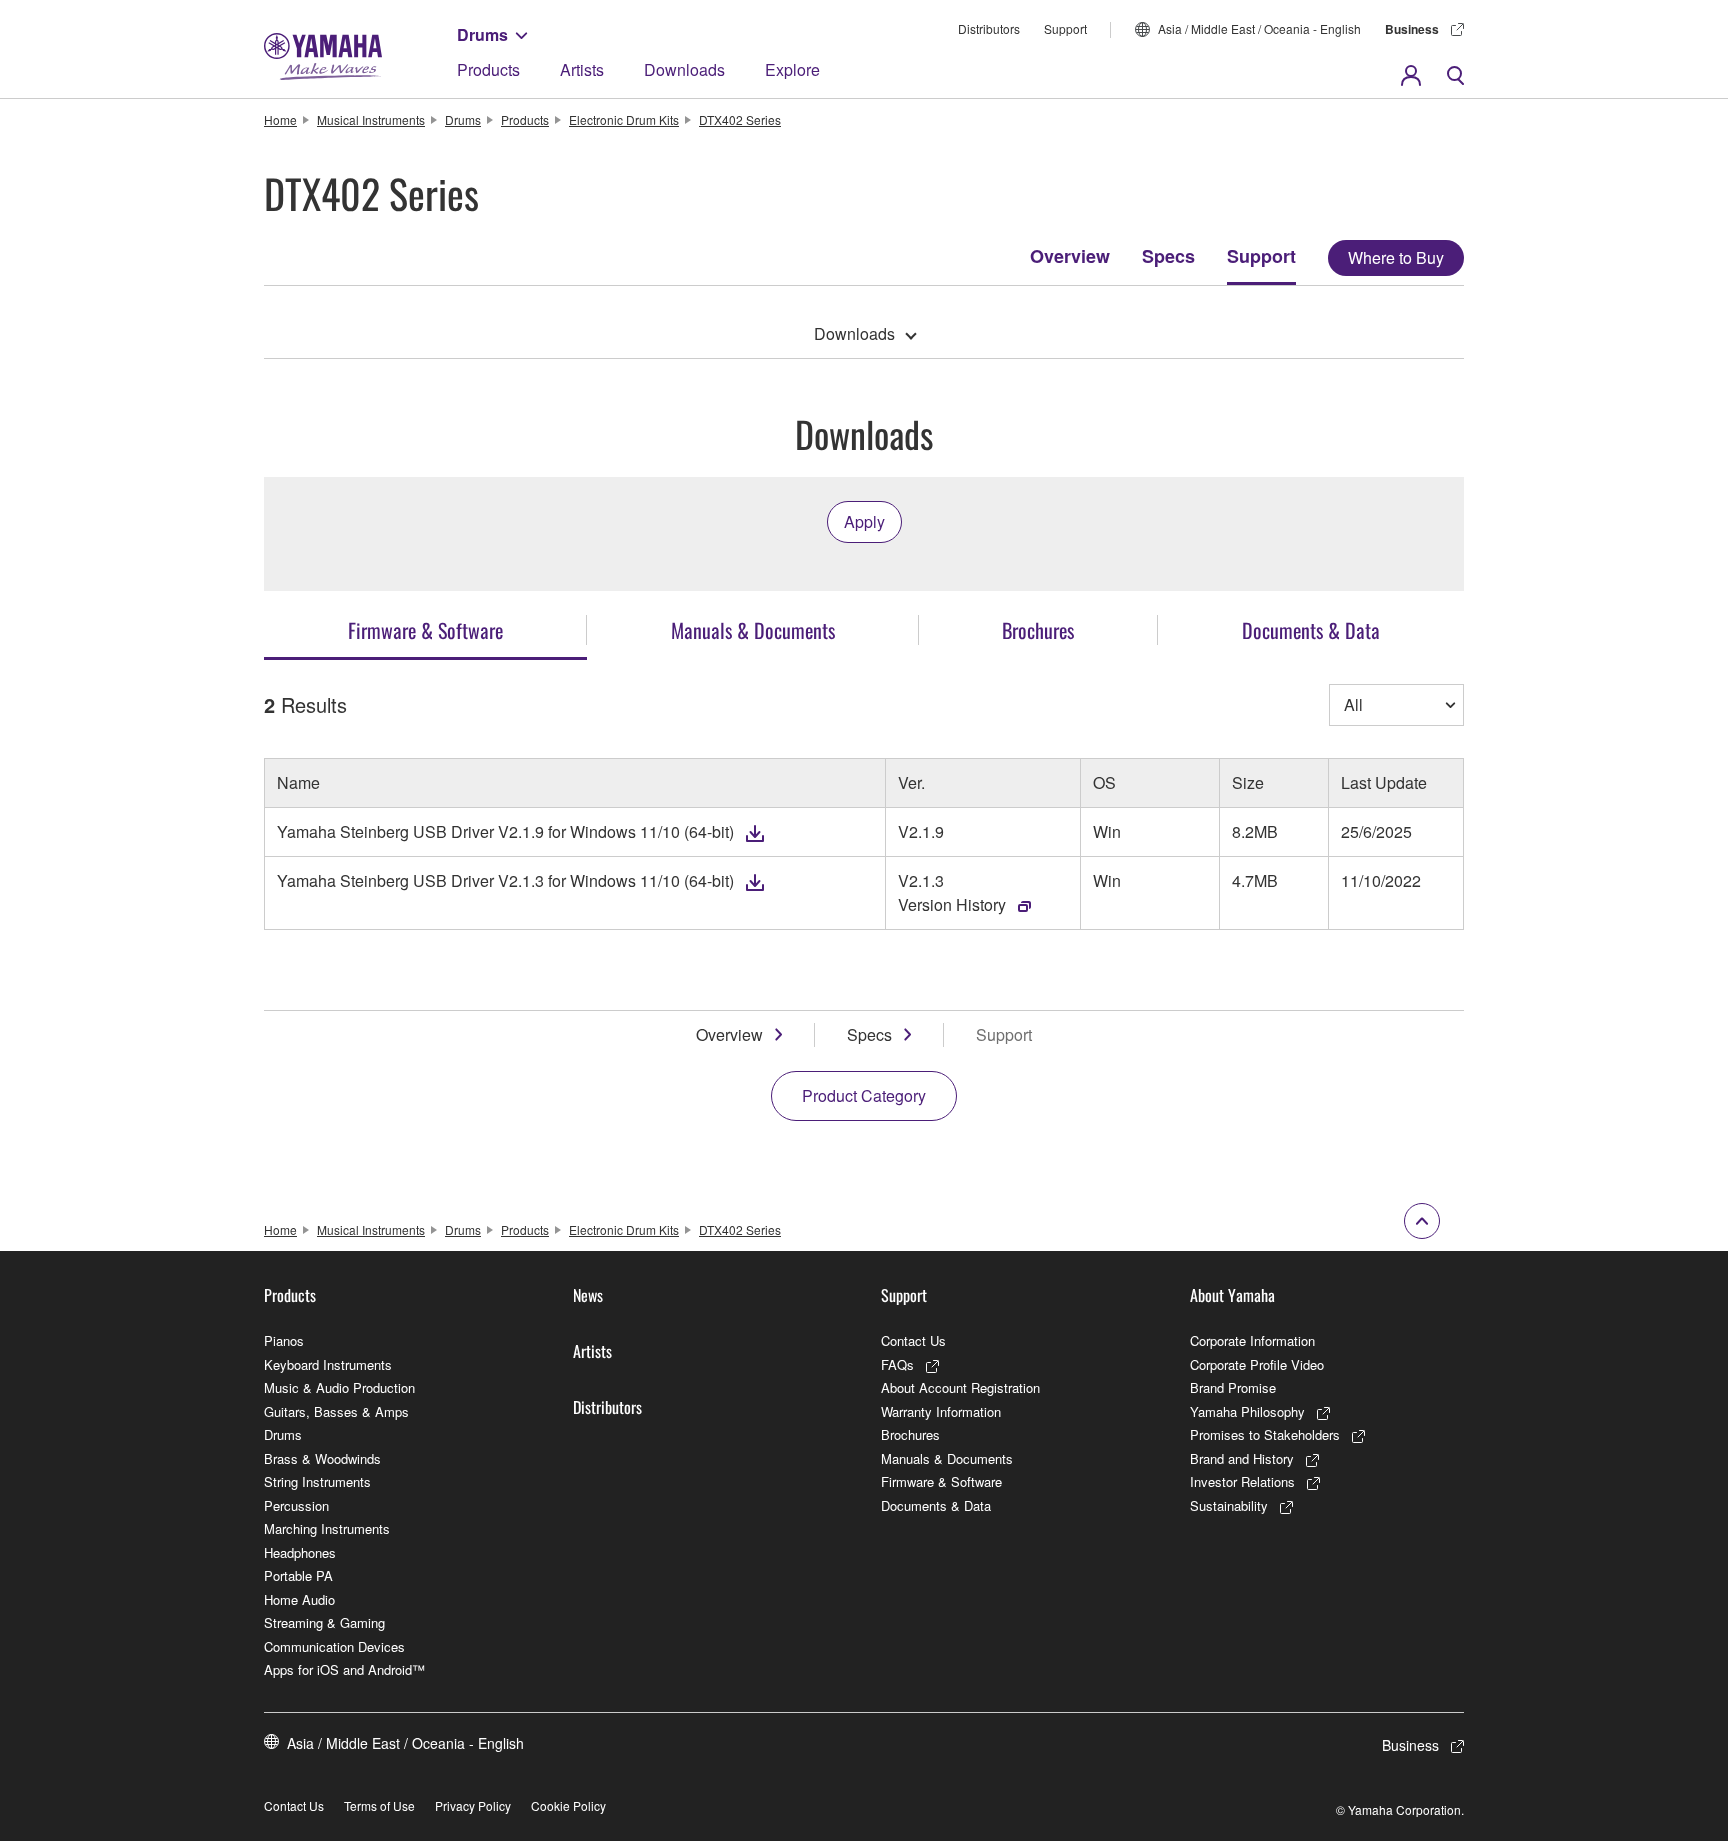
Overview (1070, 256)
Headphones (300, 1552)
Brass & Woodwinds (322, 1458)
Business (1412, 29)
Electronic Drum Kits (624, 119)
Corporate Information (1252, 1340)
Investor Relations (1242, 1481)
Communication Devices (334, 1646)
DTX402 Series (740, 119)
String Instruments (317, 1481)
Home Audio (299, 1599)
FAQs (897, 1364)
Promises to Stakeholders (1265, 1434)
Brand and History (1242, 1458)
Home (280, 119)
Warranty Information (941, 1411)
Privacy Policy (473, 1805)
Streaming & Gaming (324, 1622)
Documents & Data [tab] (1311, 630)
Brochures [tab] (1038, 630)
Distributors (989, 28)
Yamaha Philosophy (1247, 1411)
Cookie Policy (568, 1805)
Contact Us (913, 1340)
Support (1065, 28)
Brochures (910, 1434)
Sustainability (1229, 1505)
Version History (952, 904)
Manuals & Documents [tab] (753, 630)
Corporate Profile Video (1257, 1364)
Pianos (284, 1340)
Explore (792, 69)
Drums (482, 34)
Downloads (684, 69)
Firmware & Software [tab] (425, 630)
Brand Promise (1233, 1387)
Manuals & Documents (947, 1458)
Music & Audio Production (339, 1387)
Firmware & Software (941, 1481)
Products (488, 69)
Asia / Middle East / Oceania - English (1259, 28)
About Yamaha (1232, 1295)
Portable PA (298, 1575)
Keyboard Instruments (328, 1364)
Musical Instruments (371, 119)
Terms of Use (379, 1805)
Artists (582, 69)
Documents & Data (936, 1505)
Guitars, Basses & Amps (336, 1411)
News (588, 1295)
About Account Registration (960, 1387)
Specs (1168, 256)
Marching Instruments (327, 1528)
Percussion (296, 1505)
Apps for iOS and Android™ (344, 1669)
